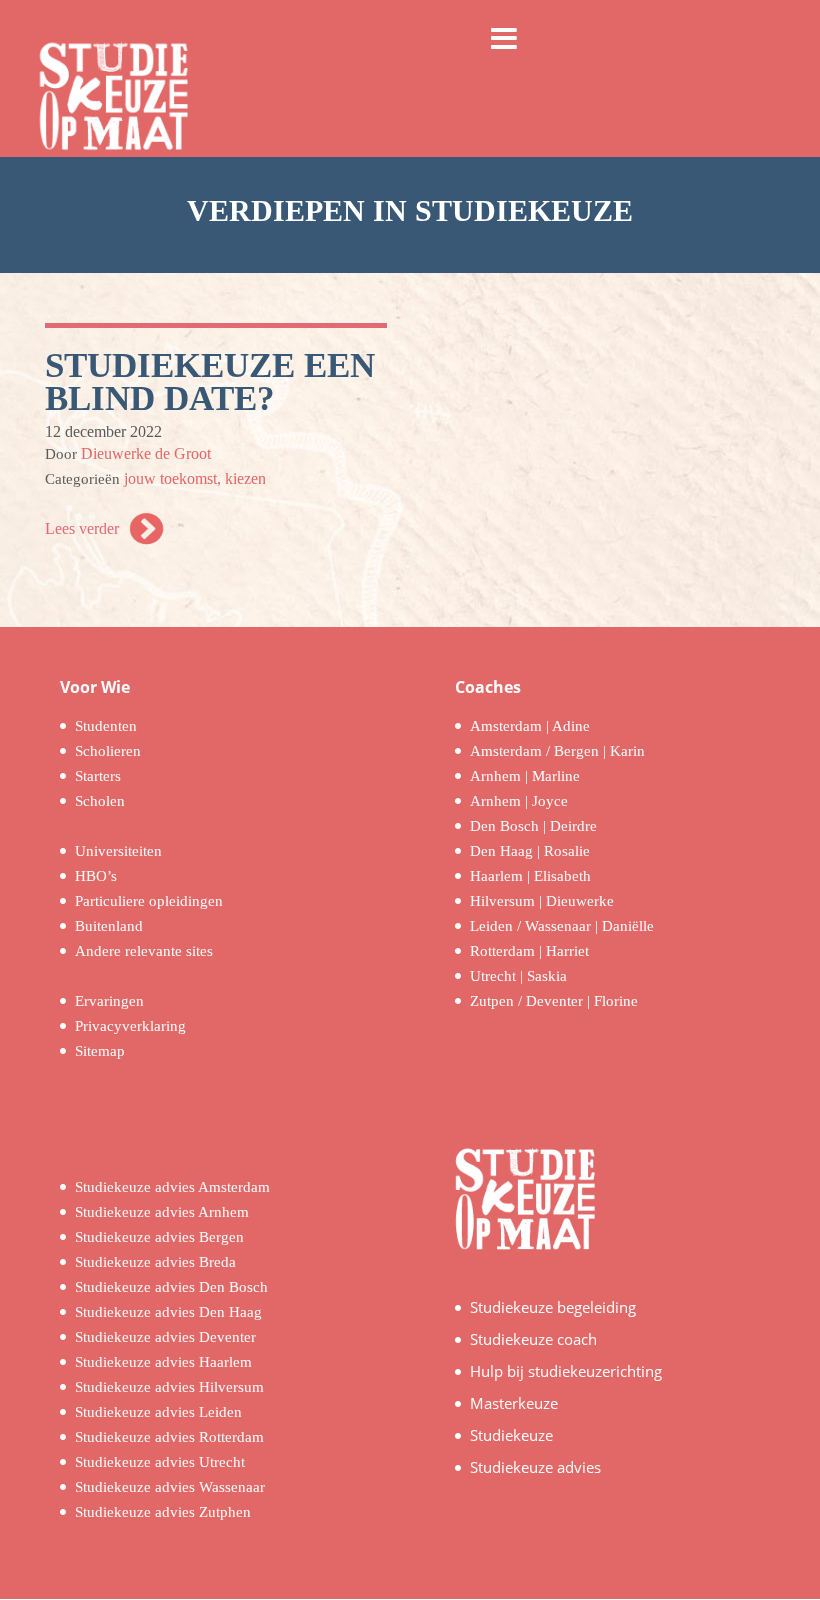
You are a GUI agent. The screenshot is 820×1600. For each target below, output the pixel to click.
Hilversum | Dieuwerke (542, 901)
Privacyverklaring (130, 1026)
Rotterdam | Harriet (529, 951)
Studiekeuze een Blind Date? (210, 382)
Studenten (106, 726)
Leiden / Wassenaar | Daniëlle (562, 926)
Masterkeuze (514, 1403)
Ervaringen (109, 1001)
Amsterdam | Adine (530, 726)
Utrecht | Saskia (518, 976)
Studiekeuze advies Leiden (158, 1412)
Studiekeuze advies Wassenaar (170, 1487)
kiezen (245, 478)
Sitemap (100, 1051)
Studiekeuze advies (535, 1467)
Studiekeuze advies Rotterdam (169, 1437)
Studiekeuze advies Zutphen (163, 1512)
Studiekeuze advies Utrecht (160, 1462)
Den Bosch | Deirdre (533, 826)
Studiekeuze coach (533, 1339)
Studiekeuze (511, 1435)
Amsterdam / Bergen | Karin (557, 751)
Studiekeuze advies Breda (155, 1262)
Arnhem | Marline (525, 776)
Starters (98, 776)
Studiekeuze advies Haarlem (163, 1362)
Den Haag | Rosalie (530, 851)
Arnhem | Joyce (519, 801)
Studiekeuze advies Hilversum (169, 1387)
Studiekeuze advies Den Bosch (171, 1287)
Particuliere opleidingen (149, 901)
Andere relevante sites (144, 951)
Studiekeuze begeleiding (553, 1307)
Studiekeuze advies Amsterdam (172, 1187)
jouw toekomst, (174, 478)
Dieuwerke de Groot (146, 453)
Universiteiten (118, 851)
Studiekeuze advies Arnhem (162, 1212)
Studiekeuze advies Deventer (165, 1337)
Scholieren (108, 751)
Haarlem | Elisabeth (530, 876)
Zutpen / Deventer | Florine (554, 1001)
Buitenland (109, 926)
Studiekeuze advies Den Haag (168, 1312)
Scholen (100, 801)
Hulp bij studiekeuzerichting (566, 1371)
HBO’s (96, 876)
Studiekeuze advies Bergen (159, 1237)
